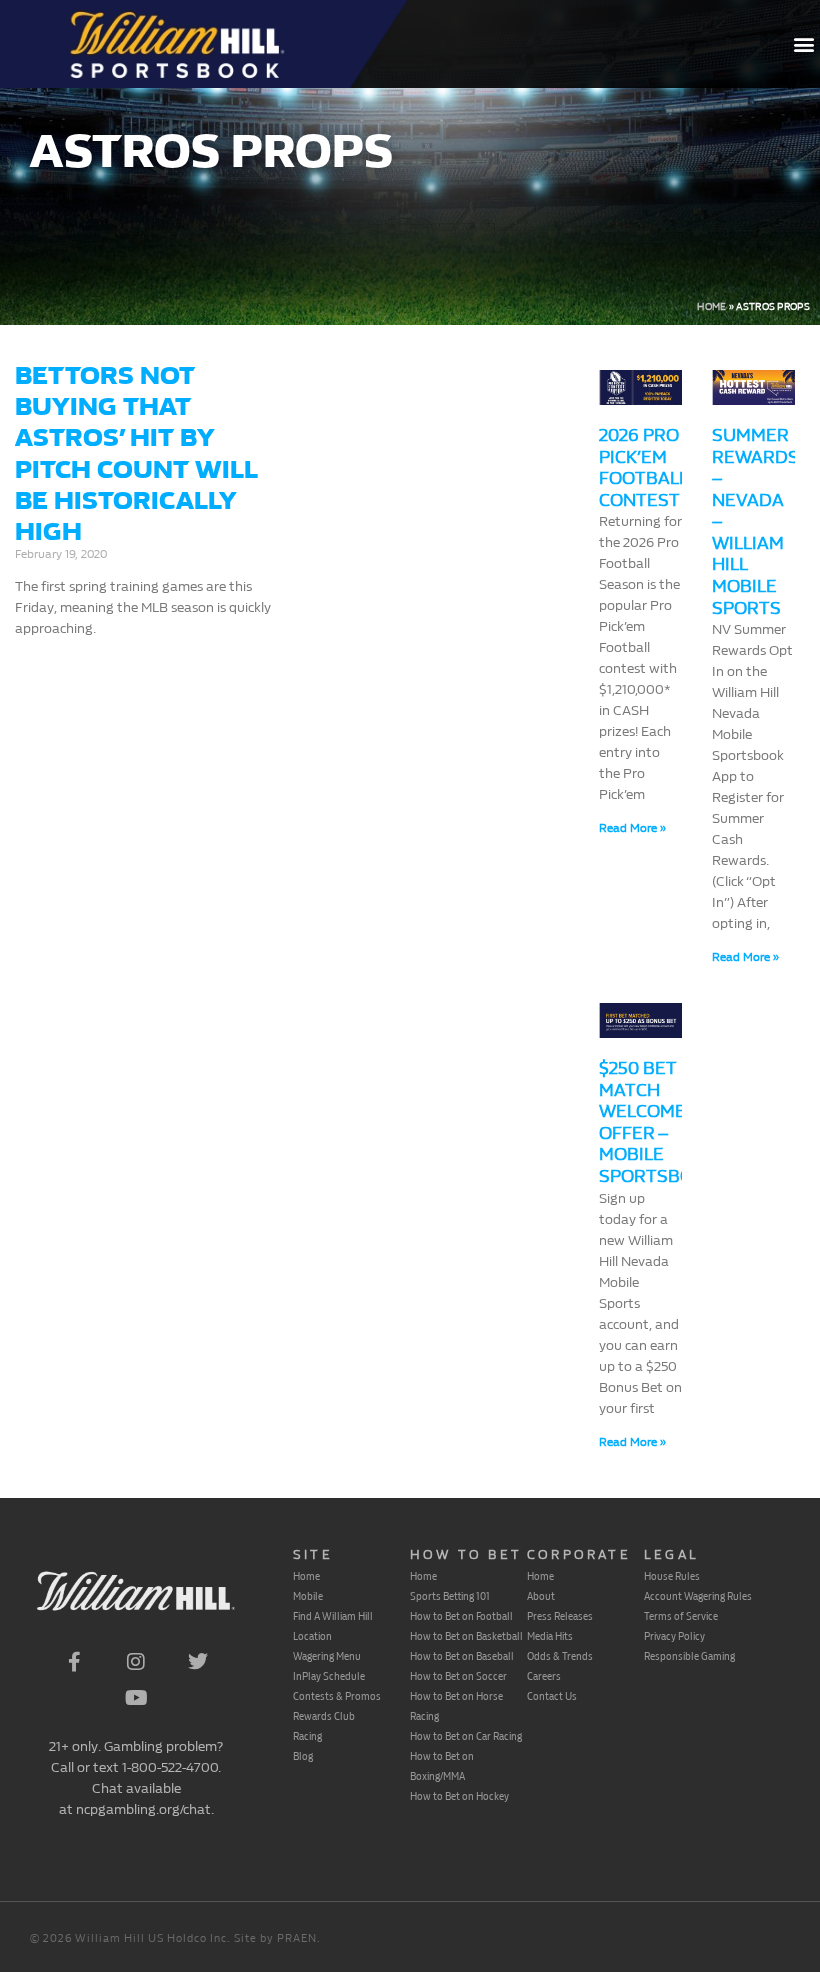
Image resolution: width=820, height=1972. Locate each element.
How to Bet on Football (461, 1616)
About (541, 1596)
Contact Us (552, 1696)
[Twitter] (198, 1662)
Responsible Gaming (689, 1656)
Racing (307, 1736)
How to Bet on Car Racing (466, 1736)
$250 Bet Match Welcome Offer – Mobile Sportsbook (658, 1122)
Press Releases (560, 1616)
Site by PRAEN (275, 1938)
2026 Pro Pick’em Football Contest (643, 468)
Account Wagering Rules (698, 1596)
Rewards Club (324, 1716)
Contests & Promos (337, 1696)
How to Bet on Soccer (458, 1676)
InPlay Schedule (329, 1676)
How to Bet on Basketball (466, 1636)
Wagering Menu (327, 1656)
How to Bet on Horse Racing (456, 1706)
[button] (803, 44)
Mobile (308, 1596)
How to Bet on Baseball (462, 1656)
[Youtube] (136, 1698)
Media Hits (550, 1636)
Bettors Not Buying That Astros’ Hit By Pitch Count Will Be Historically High (136, 453)
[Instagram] (136, 1662)
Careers (544, 1676)
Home (711, 307)
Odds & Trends (560, 1656)
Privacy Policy (674, 1636)
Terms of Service (681, 1616)
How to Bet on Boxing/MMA (442, 1766)
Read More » (632, 828)
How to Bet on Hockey (459, 1796)
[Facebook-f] (74, 1662)
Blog (303, 1756)
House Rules (672, 1576)
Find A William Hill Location (333, 1626)
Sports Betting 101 (450, 1596)
